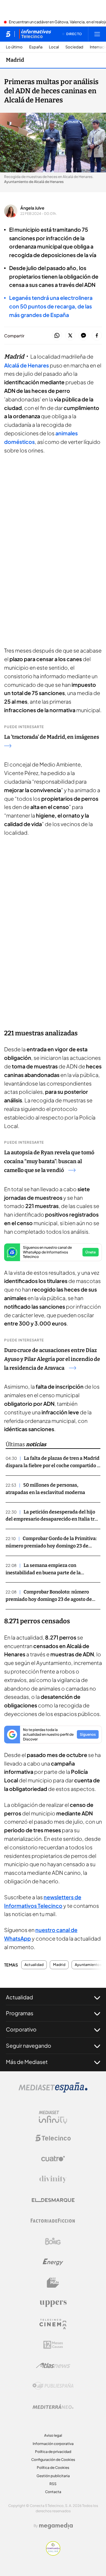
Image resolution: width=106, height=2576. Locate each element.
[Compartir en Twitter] (70, 336)
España (36, 47)
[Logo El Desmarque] (53, 2200)
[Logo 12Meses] (53, 2345)
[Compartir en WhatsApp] (57, 336)
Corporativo (21, 2029)
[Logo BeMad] (53, 2283)
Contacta (53, 2492)
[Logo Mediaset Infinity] (53, 2117)
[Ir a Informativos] (35, 34)
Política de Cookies (53, 2468)
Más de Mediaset (27, 2062)
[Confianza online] (53, 2554)
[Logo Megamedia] (56, 2526)
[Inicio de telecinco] (8, 34)
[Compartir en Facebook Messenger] (83, 336)
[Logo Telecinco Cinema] (53, 2324)
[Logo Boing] (53, 2241)
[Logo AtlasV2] (53, 2365)
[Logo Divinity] (53, 2179)
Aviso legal (53, 2435)
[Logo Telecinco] (53, 2138)
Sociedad (74, 47)
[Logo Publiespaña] (53, 2386)
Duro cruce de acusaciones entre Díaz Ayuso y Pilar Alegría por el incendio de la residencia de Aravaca (52, 1359)
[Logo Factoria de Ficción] (53, 2221)
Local (54, 47)
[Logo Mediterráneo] (53, 2407)
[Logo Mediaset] (53, 2091)
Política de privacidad (53, 2452)
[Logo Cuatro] (53, 2159)
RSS (53, 2484)
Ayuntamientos (88, 1965)
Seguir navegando (29, 2045)
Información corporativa (53, 2444)
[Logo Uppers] (53, 2303)
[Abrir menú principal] (97, 34)
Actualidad (34, 1965)
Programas (20, 2013)
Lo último (14, 47)
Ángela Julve (32, 208)
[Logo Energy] (53, 2262)
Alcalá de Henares (26, 365)
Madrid (15, 60)
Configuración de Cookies (53, 2460)
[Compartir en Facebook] (97, 336)
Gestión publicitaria (53, 2476)
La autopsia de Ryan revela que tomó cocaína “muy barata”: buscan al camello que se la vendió (49, 1161)
